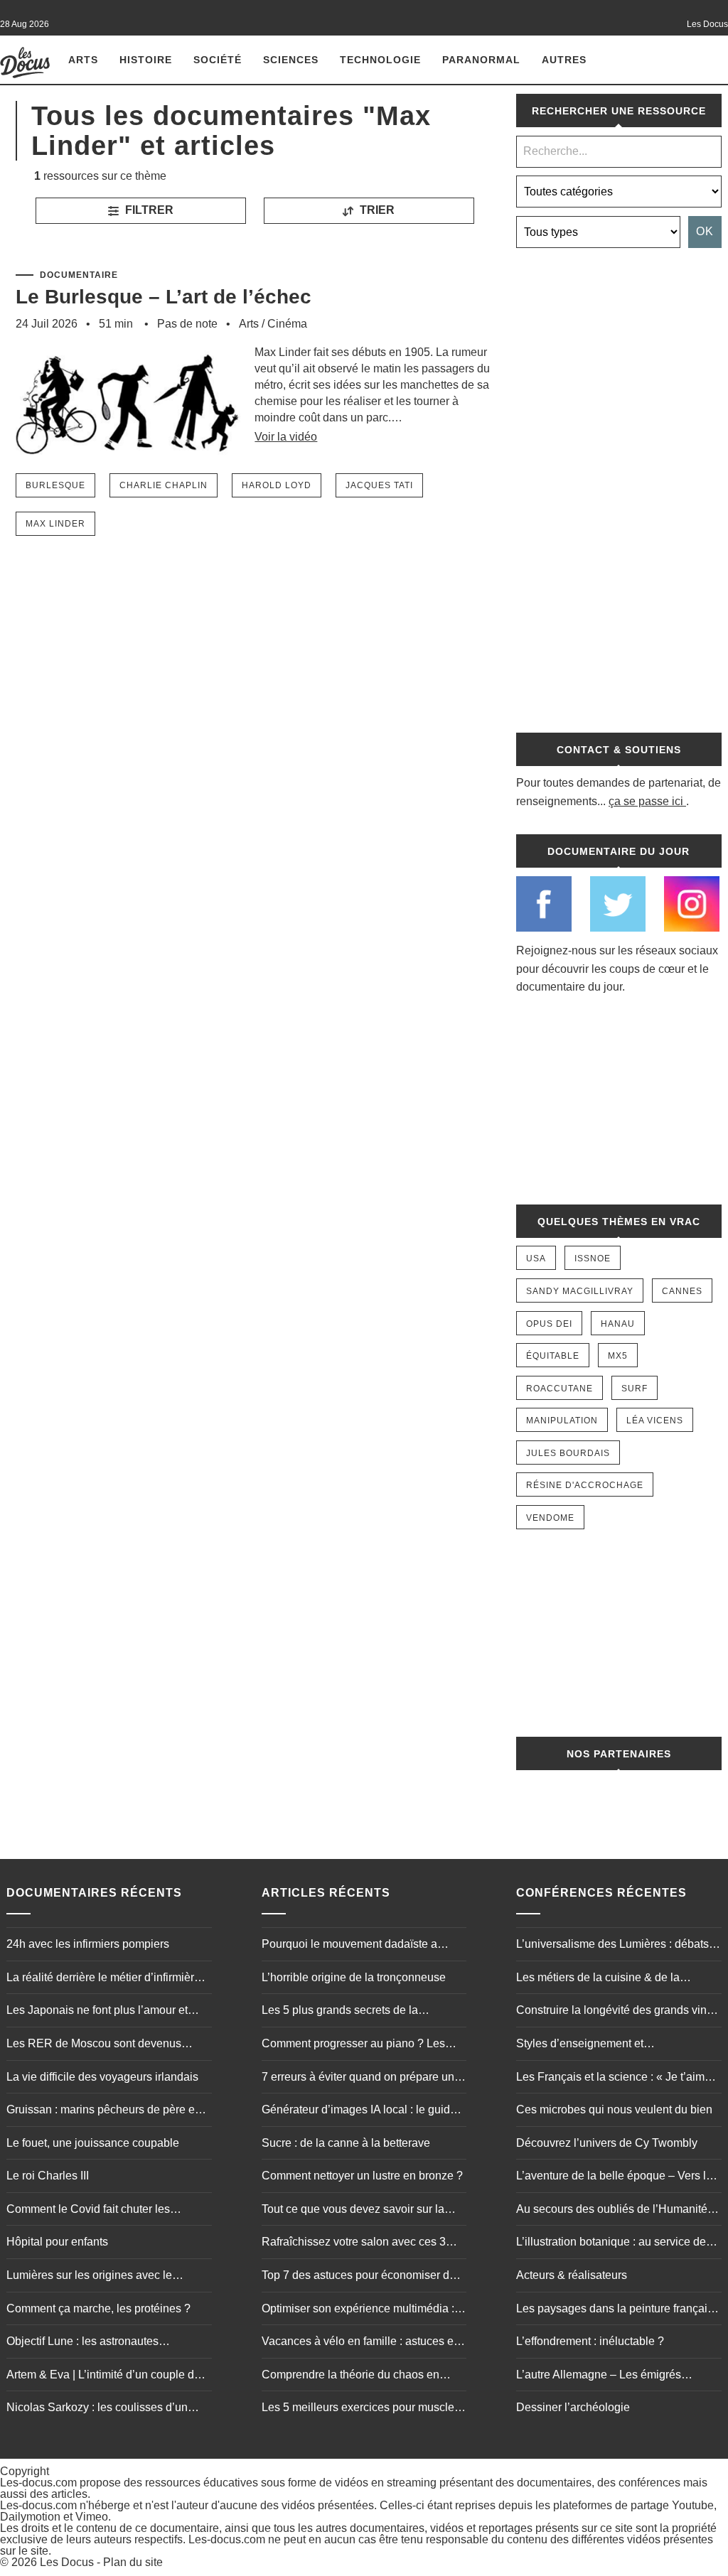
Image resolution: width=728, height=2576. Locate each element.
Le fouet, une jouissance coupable (93, 2143)
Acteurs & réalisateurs (572, 2275)
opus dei (549, 1324)
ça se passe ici (646, 801)
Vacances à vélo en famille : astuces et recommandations (359, 2343)
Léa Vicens (655, 1421)
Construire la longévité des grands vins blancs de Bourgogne (614, 2012)
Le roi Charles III (48, 2176)
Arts (83, 60)
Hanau (618, 1324)
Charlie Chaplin (164, 485)
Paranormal (481, 60)
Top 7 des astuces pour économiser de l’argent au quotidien (359, 2277)
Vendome (550, 1518)
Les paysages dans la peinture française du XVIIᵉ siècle (618, 2310)
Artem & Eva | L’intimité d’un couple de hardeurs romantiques (103, 2376)
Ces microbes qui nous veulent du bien (614, 2109)
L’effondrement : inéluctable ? (590, 2341)
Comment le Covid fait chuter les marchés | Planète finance (88, 2211)
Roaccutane (560, 1389)
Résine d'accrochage (585, 1485)
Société (218, 60)
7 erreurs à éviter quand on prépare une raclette (361, 2079)
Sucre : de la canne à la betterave (346, 2143)
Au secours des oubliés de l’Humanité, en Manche (613, 2211)
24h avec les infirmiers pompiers (88, 1944)
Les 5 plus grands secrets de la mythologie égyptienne (340, 2012)
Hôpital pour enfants (57, 2242)
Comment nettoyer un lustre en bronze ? (362, 2176)
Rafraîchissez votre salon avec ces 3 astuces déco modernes (354, 2243)
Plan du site (133, 2562)
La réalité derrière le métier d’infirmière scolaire (103, 1979)
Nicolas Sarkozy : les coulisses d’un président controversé (97, 2409)
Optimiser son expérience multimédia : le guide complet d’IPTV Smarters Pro (364, 2310)
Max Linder (55, 524)
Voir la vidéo (286, 437)
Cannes (682, 1291)
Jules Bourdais (568, 1453)
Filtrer (148, 210)
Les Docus (67, 2562)
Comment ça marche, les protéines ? (98, 2308)
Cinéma (287, 324)
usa (536, 1259)
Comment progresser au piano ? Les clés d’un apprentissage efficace (353, 2045)
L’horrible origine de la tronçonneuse (354, 1977)
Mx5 (618, 1356)
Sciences (291, 60)
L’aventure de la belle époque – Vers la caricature (614, 2177)
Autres (564, 60)
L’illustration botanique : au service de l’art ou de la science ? (611, 2243)
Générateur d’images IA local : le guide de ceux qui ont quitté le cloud (359, 2111)
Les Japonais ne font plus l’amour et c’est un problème (97, 2012)
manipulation (562, 1421)
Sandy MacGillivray (580, 1291)
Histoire (146, 60)
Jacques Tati (379, 485)
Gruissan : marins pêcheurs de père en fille (104, 2111)
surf (635, 1389)
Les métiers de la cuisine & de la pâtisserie (598, 1979)
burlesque (55, 485)
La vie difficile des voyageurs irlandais (102, 2077)
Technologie (380, 60)
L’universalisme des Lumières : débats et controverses (619, 1946)
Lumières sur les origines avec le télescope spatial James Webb (89, 2277)
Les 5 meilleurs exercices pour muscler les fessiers (360, 2409)
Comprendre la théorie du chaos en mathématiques (350, 2376)
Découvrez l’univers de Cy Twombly (607, 2143)
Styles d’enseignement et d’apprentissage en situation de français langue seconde (616, 2045)
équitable (553, 1356)
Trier (376, 210)
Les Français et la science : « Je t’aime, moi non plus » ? (615, 2079)
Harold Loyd (277, 485)
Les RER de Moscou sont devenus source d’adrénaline (94, 2045)
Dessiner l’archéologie (573, 2407)
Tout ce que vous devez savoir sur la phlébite (353, 2211)
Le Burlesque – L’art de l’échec (164, 297)
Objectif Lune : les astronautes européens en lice (82, 2343)
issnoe (593, 1259)
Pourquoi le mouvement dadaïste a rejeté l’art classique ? (349, 1946)
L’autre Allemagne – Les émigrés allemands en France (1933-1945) (602, 2376)
